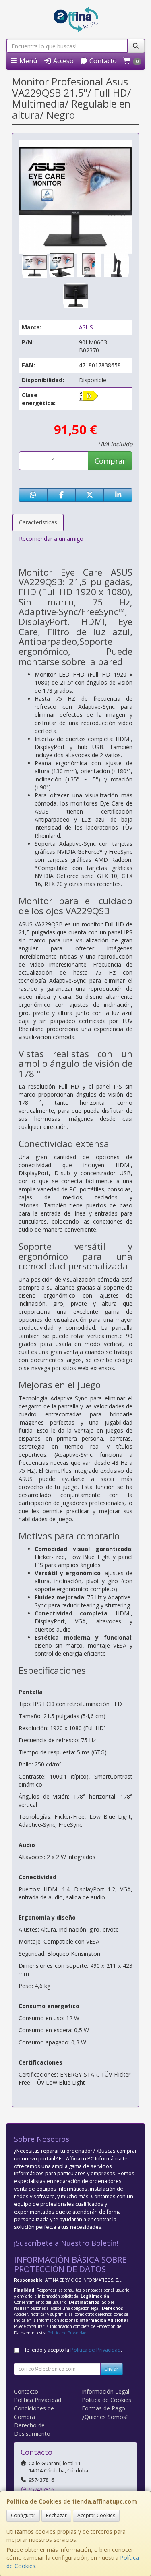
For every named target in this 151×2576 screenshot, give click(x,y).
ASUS (86, 327)
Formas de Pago (103, 2408)
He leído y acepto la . (72, 2350)
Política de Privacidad (67, 2333)
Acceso (63, 61)
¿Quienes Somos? (105, 2417)
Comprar (110, 461)
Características (38, 522)
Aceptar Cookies (96, 2515)
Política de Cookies (107, 2400)
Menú (27, 61)
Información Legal (105, 2391)
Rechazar (56, 2515)
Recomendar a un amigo (51, 539)
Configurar (23, 2515)
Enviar (112, 2369)
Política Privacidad (38, 2400)
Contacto (102, 61)
